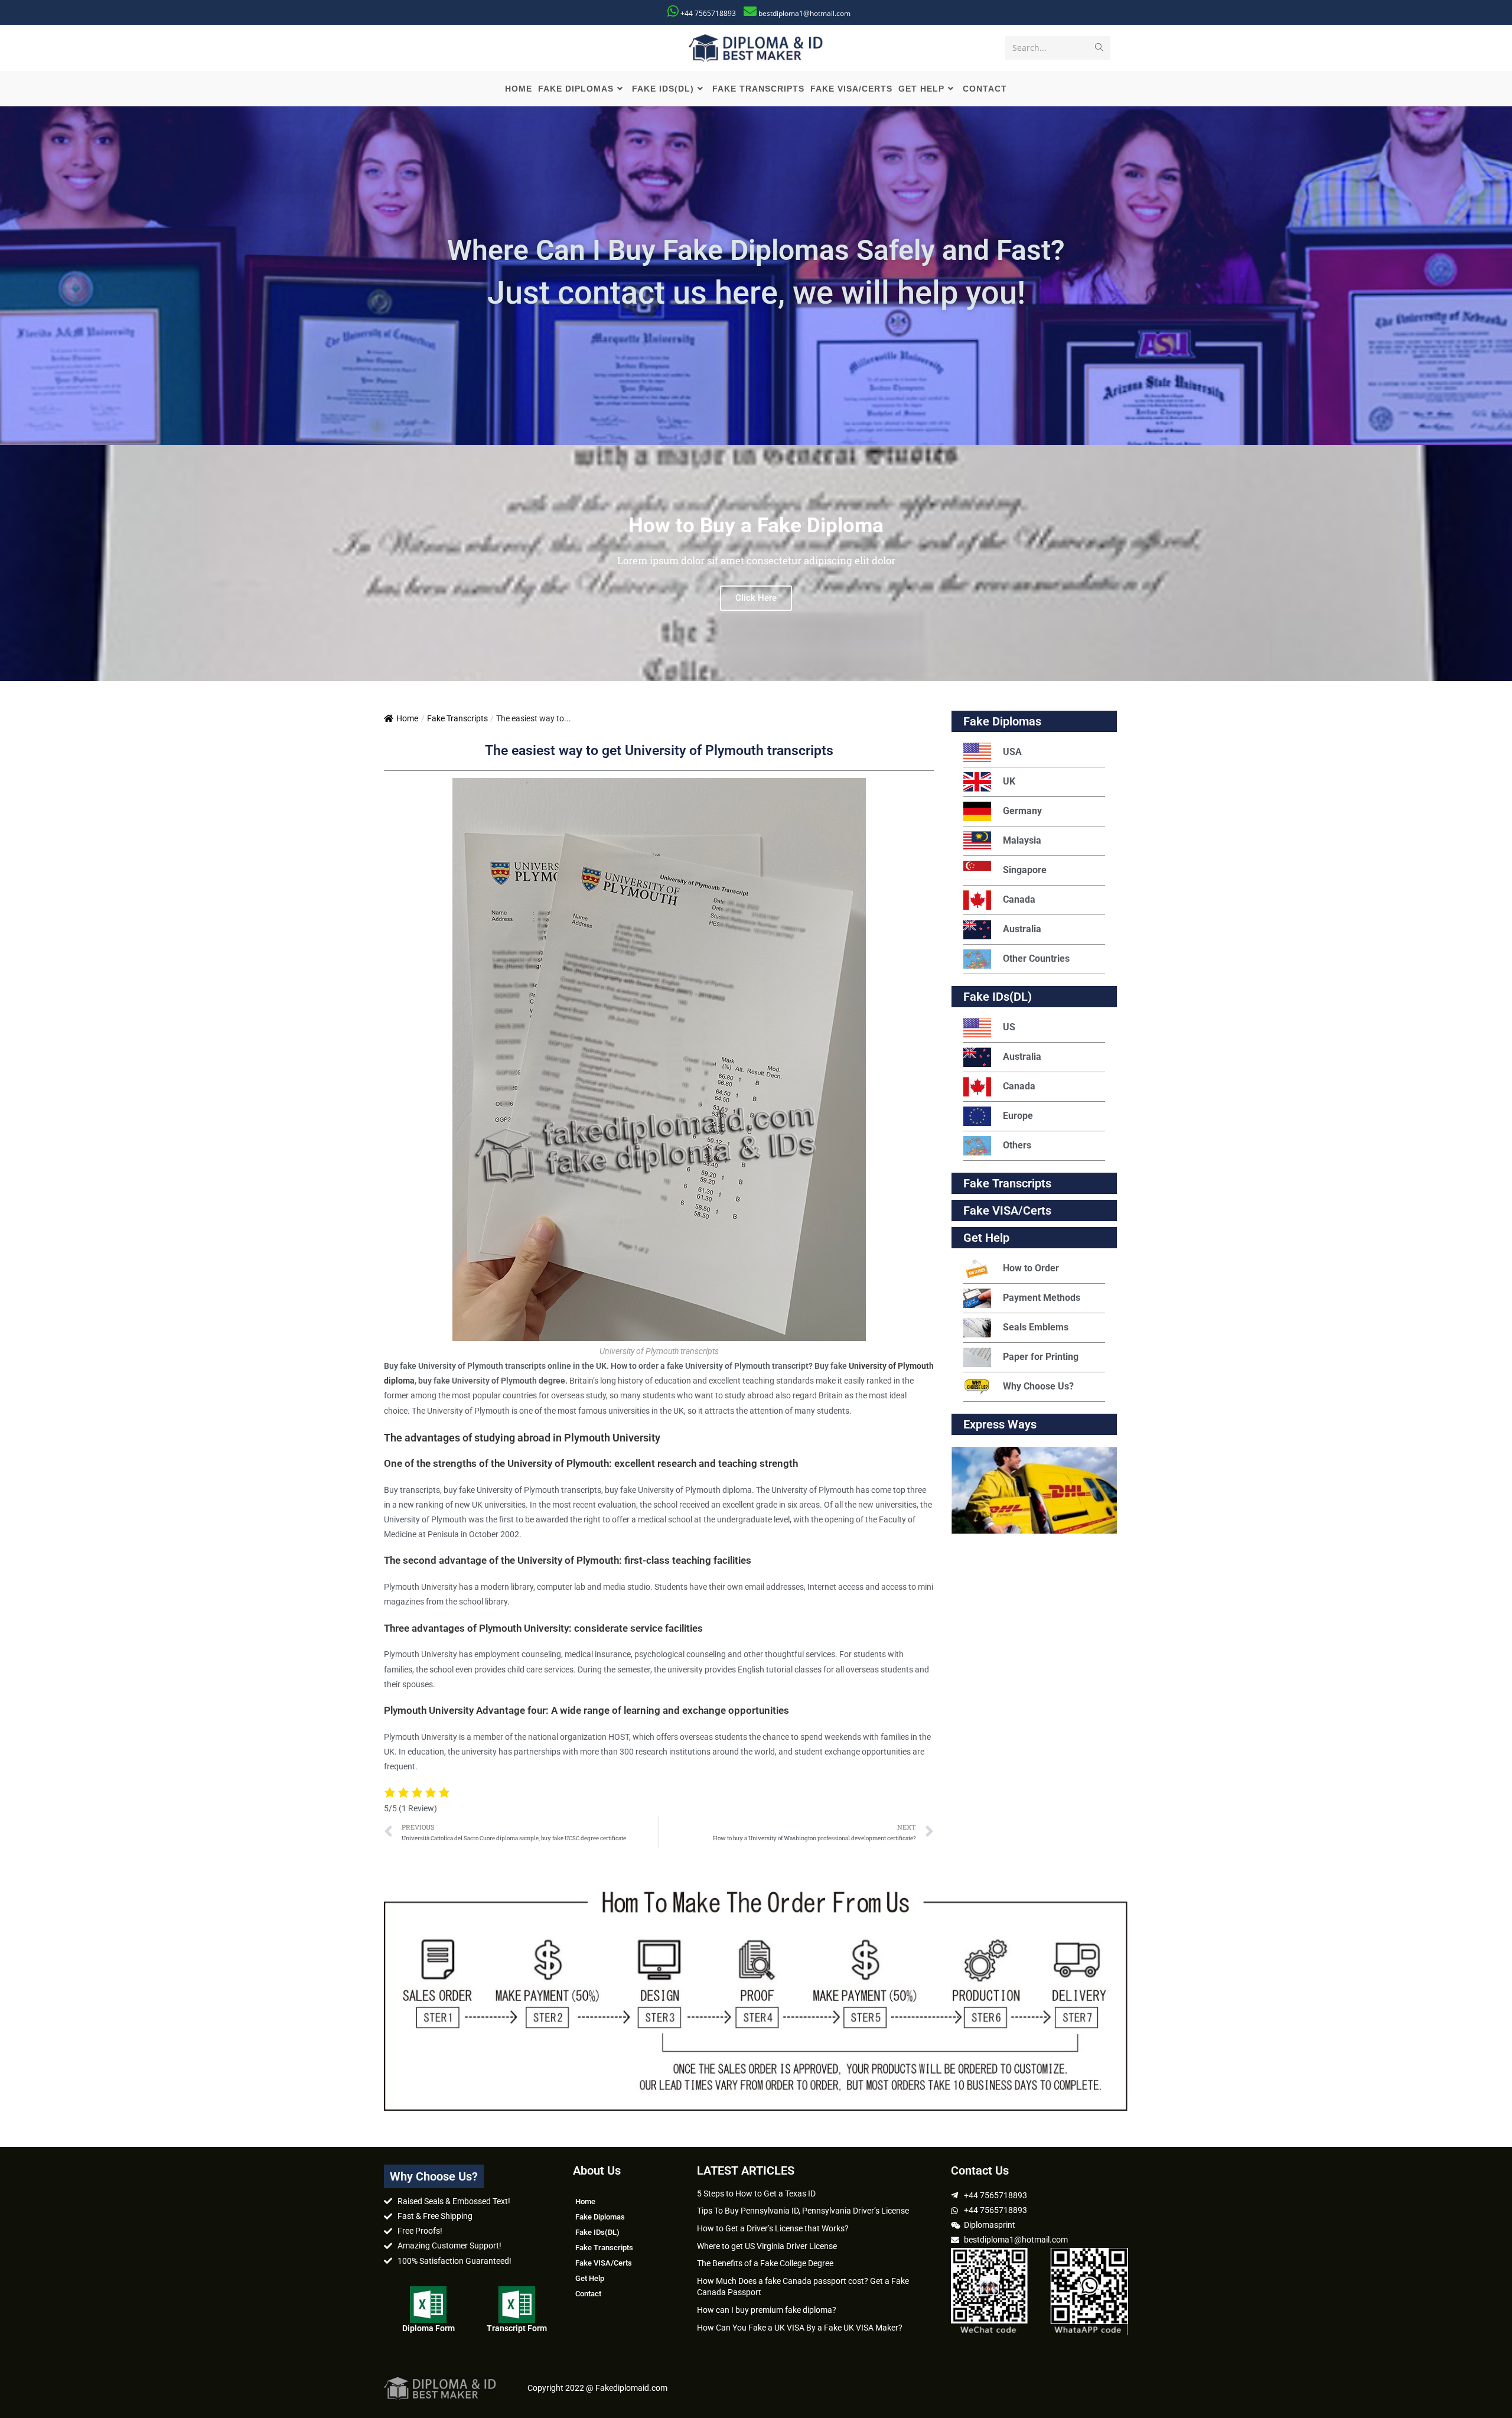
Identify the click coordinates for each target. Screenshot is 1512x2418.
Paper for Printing (1041, 1357)
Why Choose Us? (1038, 1386)
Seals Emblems (1036, 1327)
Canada (1019, 899)
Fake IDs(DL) (998, 997)
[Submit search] (1099, 48)
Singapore (1025, 870)
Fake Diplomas (1002, 721)
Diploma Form (428, 2328)
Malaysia (1022, 840)
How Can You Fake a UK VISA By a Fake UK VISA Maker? (800, 2328)
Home (407, 718)
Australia (1022, 929)
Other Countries (1036, 959)
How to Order (1031, 1268)
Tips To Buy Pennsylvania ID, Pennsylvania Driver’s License (803, 2211)
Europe (1018, 1116)
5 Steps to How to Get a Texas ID (756, 2194)
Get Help (590, 2278)
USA (1012, 752)
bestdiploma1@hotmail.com (804, 13)
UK (1009, 781)
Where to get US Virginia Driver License (767, 2246)
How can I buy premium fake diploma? (767, 2310)
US (1009, 1027)
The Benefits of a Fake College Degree (765, 2263)
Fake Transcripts (457, 718)
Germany (1022, 811)
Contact (588, 2294)
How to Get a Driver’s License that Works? (773, 2228)
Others (1017, 1145)
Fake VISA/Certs (1007, 1210)
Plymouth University (612, 1438)
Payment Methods (1042, 1298)
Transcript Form (517, 2328)
